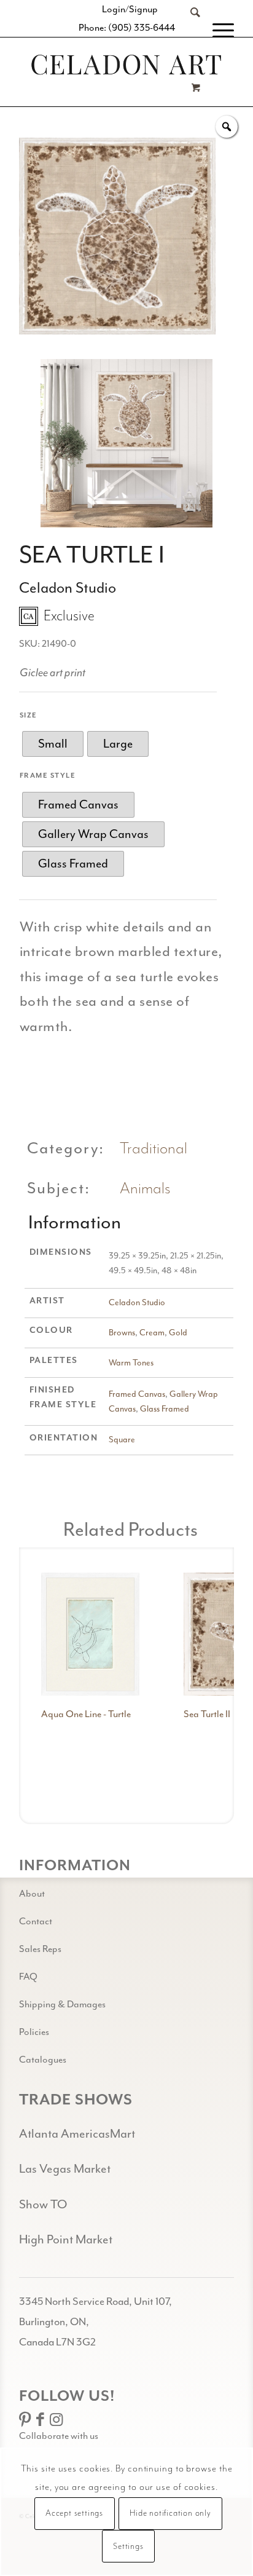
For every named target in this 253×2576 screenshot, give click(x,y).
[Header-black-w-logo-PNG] (126, 65)
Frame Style (48, 776)
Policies (34, 2032)
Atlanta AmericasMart (77, 2134)
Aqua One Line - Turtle (86, 1714)
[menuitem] (189, 31)
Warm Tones (131, 1363)
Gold (178, 1333)
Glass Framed (165, 1409)
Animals (145, 1189)
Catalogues (43, 2060)
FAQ (28, 1977)
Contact (36, 1921)
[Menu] (217, 31)
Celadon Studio (137, 1302)
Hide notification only (170, 2513)
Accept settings (74, 2513)
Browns (122, 1333)
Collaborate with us (59, 2436)
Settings (128, 2546)
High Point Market (66, 2239)
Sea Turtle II (207, 1714)
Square (122, 1440)
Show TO (43, 2204)
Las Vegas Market (65, 2169)
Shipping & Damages (62, 2004)
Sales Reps (40, 1949)
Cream (152, 1333)
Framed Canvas (137, 1394)
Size (29, 715)
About (32, 1894)
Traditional (154, 1149)
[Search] (189, 31)
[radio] (53, 744)
